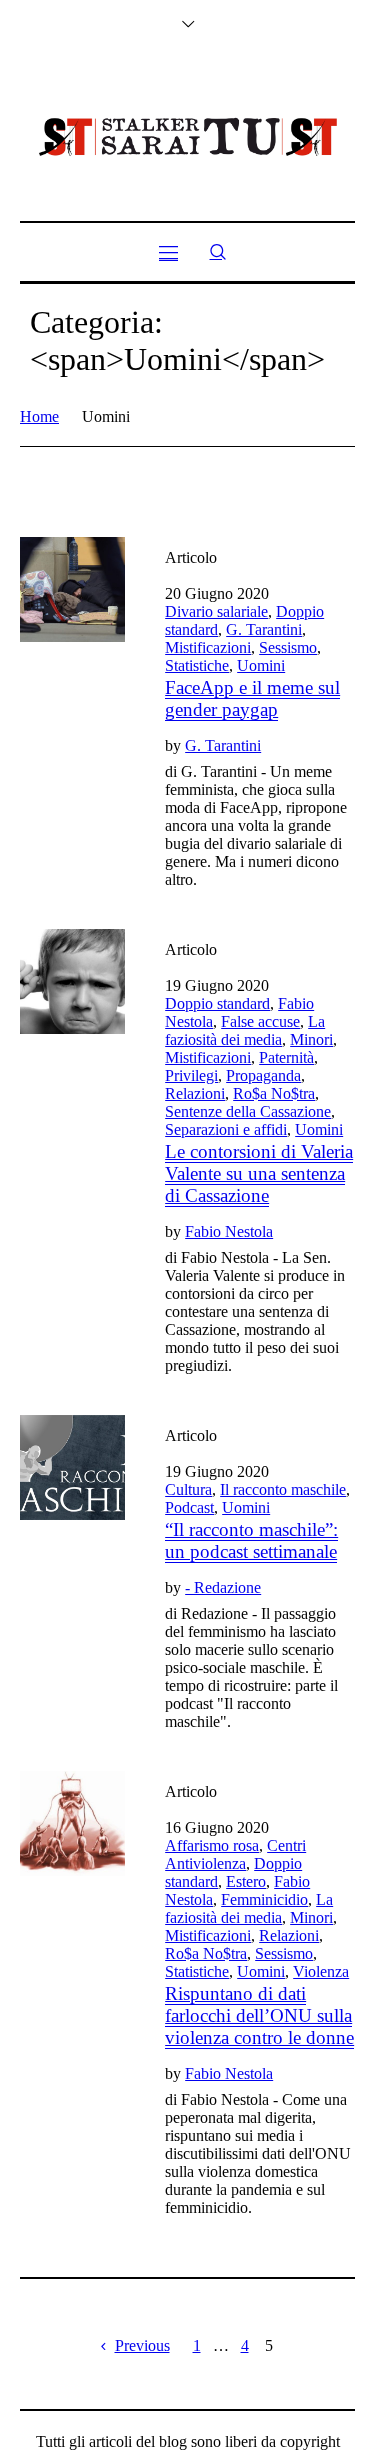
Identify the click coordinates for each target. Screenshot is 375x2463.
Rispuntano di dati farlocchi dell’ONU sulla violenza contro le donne (259, 2015)
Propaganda (263, 1075)
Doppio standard (217, 1003)
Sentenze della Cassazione (248, 1111)
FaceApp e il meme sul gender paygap (252, 698)
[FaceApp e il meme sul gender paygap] (72, 589)
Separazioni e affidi (226, 1129)
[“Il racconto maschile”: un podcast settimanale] (72, 1467)
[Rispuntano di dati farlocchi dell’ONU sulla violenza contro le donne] (72, 1823)
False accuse (260, 1021)
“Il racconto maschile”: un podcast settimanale (251, 1540)
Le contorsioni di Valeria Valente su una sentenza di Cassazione (259, 1173)
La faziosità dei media (245, 1030)
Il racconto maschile (283, 1489)
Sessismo (288, 647)
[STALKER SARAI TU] (188, 137)
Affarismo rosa (212, 1845)
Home (39, 416)
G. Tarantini (264, 629)
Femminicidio (264, 1899)
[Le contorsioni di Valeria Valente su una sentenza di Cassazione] (72, 981)
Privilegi (191, 1075)
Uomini (261, 665)
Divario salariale (216, 611)
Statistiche (197, 665)
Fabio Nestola (229, 1231)
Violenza (321, 1971)
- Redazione (223, 1587)
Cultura (188, 1489)
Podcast (189, 1507)
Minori (311, 1039)
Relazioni (195, 1093)
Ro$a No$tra (274, 1093)
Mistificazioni (208, 647)
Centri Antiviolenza (235, 1854)
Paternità (286, 1057)
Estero (246, 1881)
